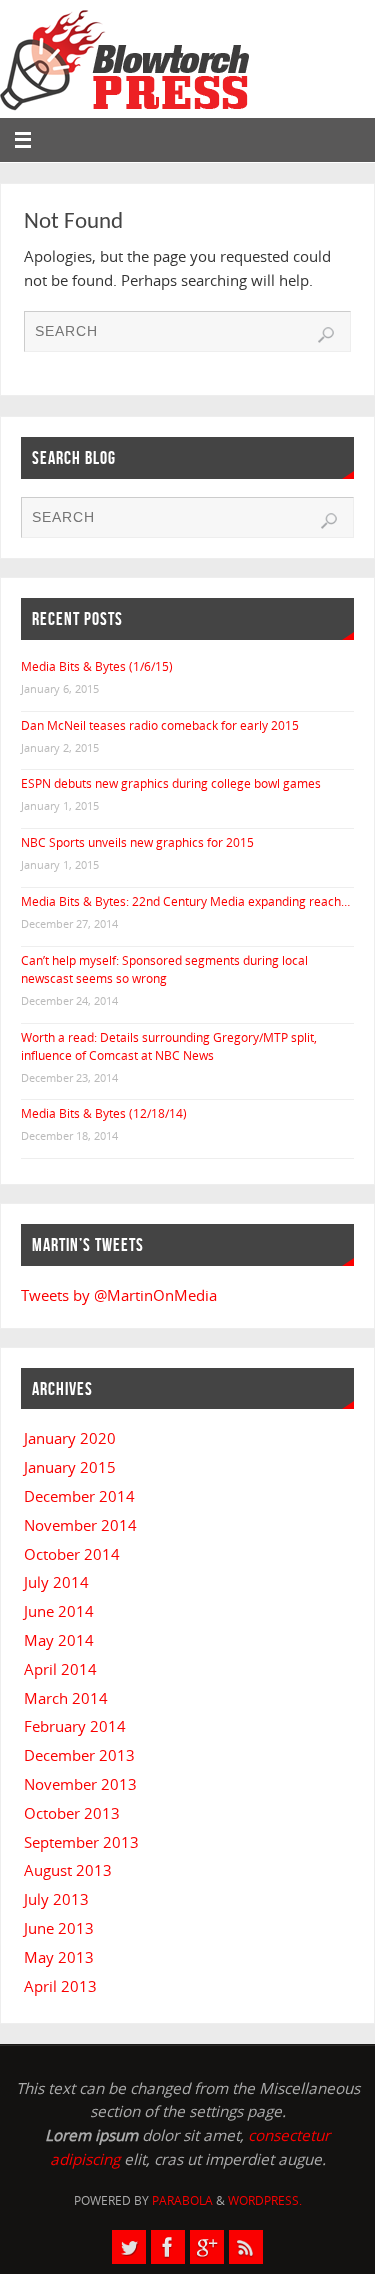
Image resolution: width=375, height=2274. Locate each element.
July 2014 (56, 1582)
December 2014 (79, 1496)
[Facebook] (168, 2247)
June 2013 (59, 1928)
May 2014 (59, 1640)
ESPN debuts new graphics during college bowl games (171, 783)
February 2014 (75, 1726)
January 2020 (70, 1438)
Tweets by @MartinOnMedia (119, 1295)
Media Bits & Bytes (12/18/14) (104, 1113)
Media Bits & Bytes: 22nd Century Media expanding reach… (185, 901)
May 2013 (59, 1957)
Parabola (182, 2200)
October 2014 (72, 1554)
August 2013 (68, 1870)
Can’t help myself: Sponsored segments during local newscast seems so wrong (164, 969)
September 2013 (81, 1842)
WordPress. (265, 2200)
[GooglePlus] (207, 2247)
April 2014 (60, 1669)
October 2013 (72, 1813)
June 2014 (59, 1611)
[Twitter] (129, 2247)
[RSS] (246, 2247)
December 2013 (79, 1755)
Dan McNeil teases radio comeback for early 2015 (160, 725)
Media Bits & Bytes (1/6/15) (97, 666)
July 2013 (56, 1899)
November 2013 (80, 1784)
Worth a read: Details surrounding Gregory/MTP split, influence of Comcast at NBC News (169, 1046)
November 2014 (80, 1525)
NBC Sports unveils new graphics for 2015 (137, 842)
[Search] (326, 335)
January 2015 (70, 1467)
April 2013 (60, 1986)
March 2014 (66, 1698)
